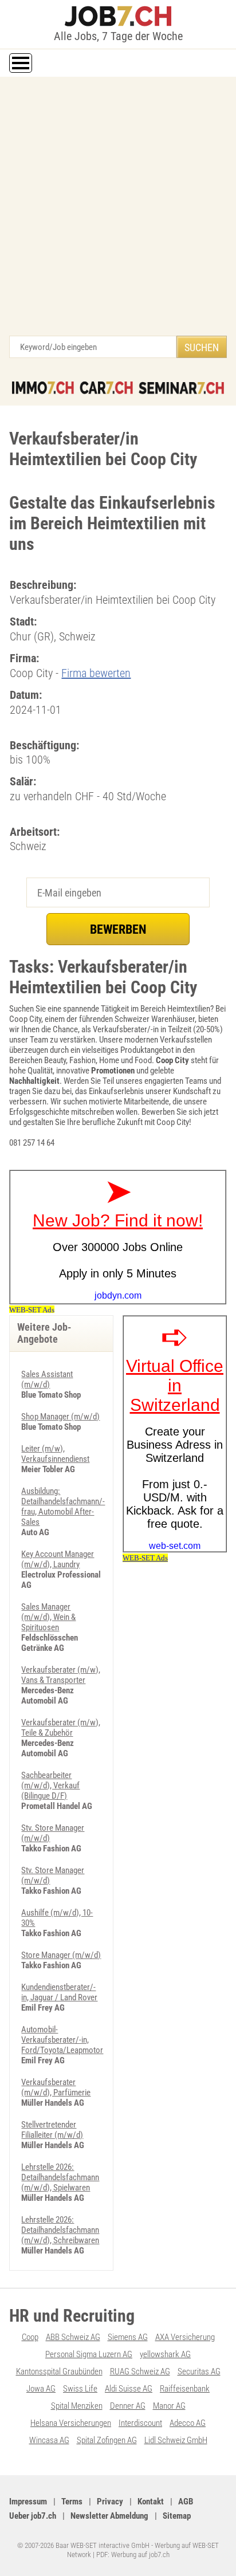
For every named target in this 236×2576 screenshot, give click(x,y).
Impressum (28, 2502)
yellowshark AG (165, 2354)
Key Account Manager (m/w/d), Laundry (58, 1559)
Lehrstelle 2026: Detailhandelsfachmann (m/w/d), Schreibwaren (60, 2230)
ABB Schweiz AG (73, 2337)
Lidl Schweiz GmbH (176, 2440)
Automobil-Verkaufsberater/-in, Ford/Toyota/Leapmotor (62, 2040)
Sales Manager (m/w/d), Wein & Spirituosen (48, 1617)
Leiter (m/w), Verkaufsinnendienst (55, 1454)
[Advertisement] (118, 212)
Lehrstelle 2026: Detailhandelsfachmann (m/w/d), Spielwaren (60, 2177)
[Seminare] (181, 388)
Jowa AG (41, 2389)
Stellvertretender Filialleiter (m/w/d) (52, 2130)
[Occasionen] (106, 388)
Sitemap (177, 2516)
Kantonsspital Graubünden (59, 2372)
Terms (72, 2502)
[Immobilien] (43, 388)
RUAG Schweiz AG (140, 2372)
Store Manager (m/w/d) (61, 1955)
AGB (186, 2502)
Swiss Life (80, 2389)
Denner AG (128, 2406)
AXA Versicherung (185, 2337)
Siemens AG (128, 2337)
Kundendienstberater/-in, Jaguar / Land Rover (59, 1992)
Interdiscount (140, 2423)
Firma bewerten (96, 673)
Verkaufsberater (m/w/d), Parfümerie (56, 2087)
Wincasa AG (49, 2440)
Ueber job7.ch (33, 2516)
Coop (30, 2337)
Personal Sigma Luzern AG (89, 2354)
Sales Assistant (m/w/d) (47, 1379)
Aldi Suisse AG (129, 2389)
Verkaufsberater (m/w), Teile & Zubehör (61, 1728)
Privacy (110, 2502)
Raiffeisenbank (185, 2389)
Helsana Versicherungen (71, 2423)
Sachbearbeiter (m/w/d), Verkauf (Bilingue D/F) (50, 1785)
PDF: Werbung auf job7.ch (133, 2555)
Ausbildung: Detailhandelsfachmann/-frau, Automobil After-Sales (63, 1507)
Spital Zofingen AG (107, 2440)
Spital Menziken (77, 2406)
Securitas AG (199, 2372)
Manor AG (169, 2406)
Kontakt (151, 2502)
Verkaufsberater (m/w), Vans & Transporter (61, 1675)
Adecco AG (188, 2423)
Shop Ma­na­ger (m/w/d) (60, 1417)
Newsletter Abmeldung (109, 2516)
